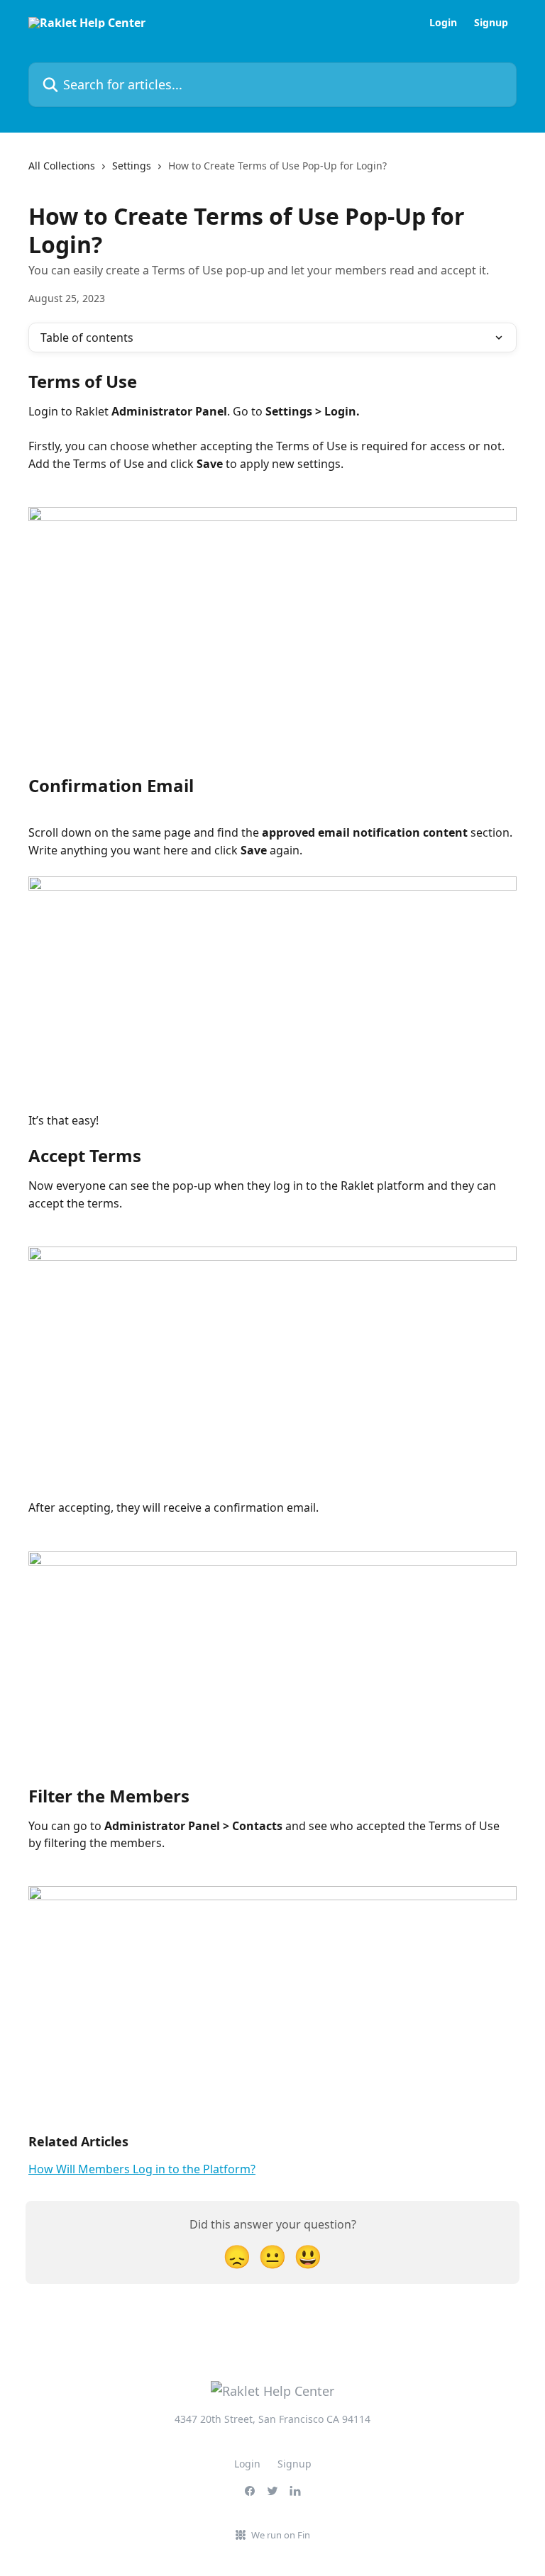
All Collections (62, 166)
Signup (491, 23)
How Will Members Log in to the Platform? (142, 2169)
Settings (132, 166)
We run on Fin (281, 2535)
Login (443, 23)
